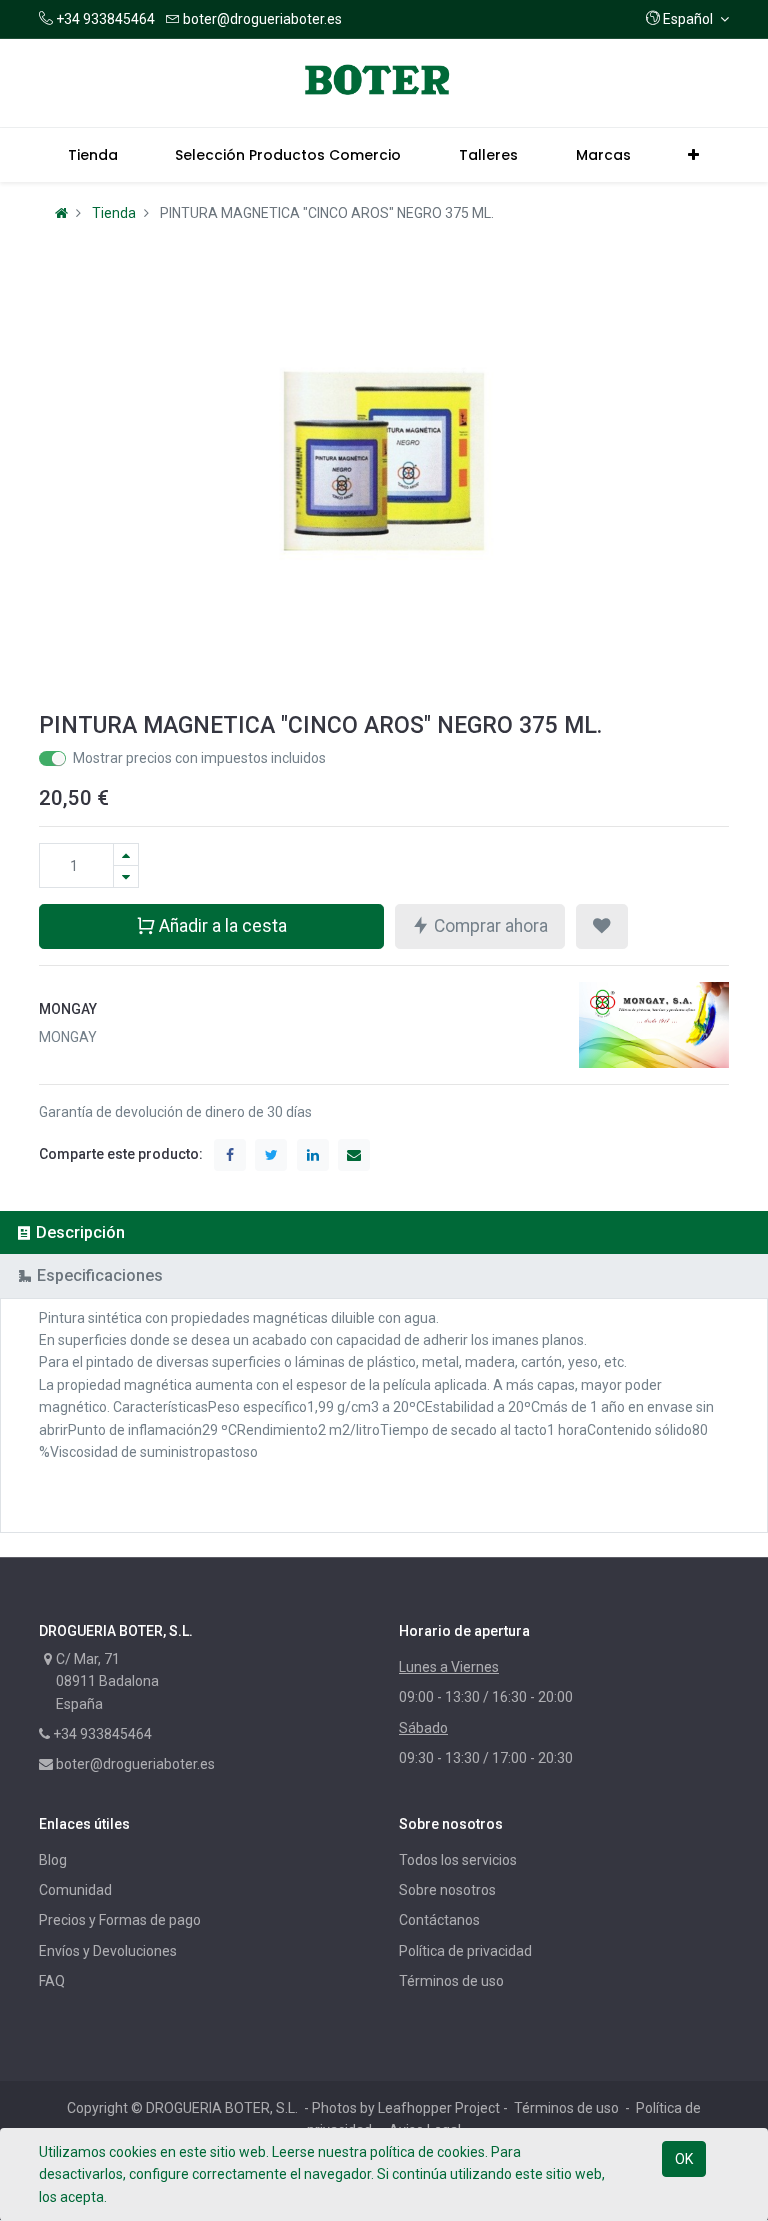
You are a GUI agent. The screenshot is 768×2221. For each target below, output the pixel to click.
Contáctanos (439, 1920)
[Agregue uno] (126, 854)
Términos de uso (451, 1981)
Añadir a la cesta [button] (221, 926)
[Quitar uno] (126, 876)
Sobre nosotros (447, 1890)
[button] (687, 19)
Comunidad (75, 1890)
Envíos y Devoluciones (108, 1951)
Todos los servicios (458, 1860)
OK (684, 2159)
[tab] (384, 1232)
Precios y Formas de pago (120, 1920)
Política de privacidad (465, 1951)
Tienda (114, 213)
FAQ (52, 1981)
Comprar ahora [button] (489, 926)
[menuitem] (93, 155)
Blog (53, 1860)
